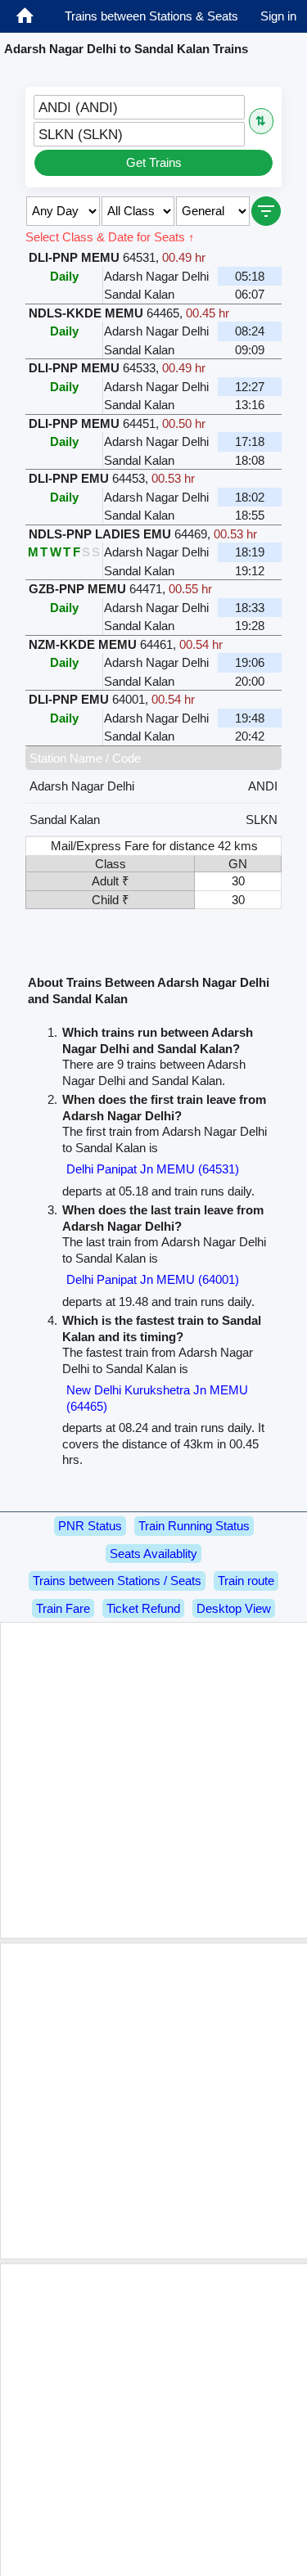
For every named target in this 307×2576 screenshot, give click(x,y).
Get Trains (154, 162)
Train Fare (63, 1608)
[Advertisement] (153, 1780)
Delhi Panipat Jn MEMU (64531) (153, 1169)
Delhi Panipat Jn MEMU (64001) (153, 1279)
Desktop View (234, 1608)
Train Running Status (194, 1526)
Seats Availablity (153, 1554)
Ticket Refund (143, 1608)
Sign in (278, 16)
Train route (246, 1581)
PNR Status (90, 1526)
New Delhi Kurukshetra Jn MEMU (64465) (157, 1398)
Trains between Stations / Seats (117, 1581)
